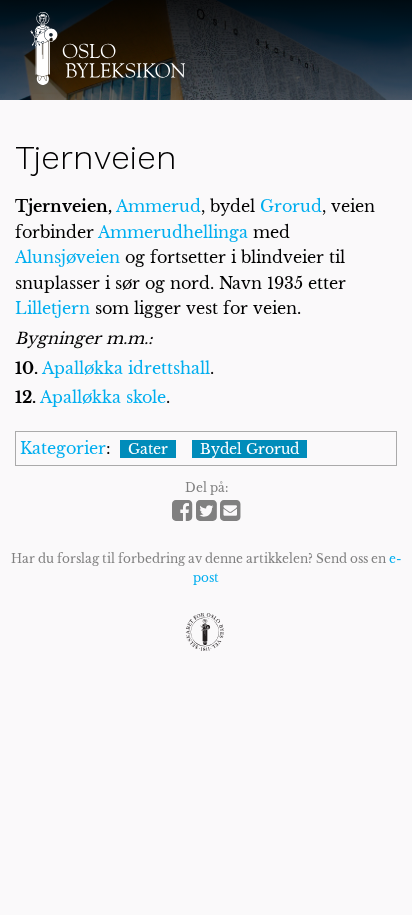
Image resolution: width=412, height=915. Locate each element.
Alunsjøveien (67, 257)
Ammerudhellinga (173, 232)
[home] (107, 48)
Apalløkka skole (103, 397)
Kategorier (63, 448)
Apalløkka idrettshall (126, 368)
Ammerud (158, 206)
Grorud (291, 206)
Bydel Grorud (249, 449)
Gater (148, 449)
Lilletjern (52, 308)
